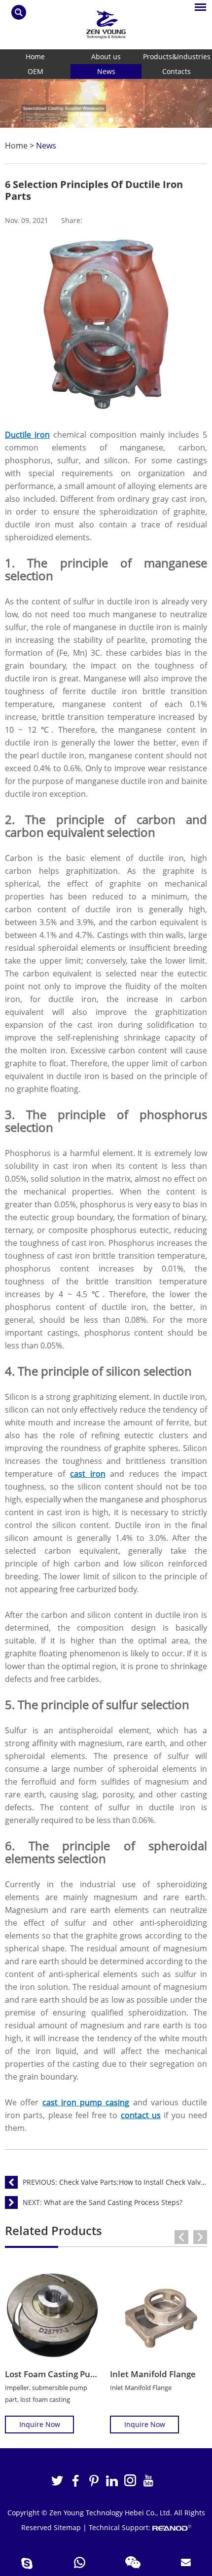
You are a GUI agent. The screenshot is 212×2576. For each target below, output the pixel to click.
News (106, 71)
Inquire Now (40, 2424)
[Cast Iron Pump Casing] (106, 409)
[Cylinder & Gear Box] (106, 103)
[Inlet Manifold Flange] (159, 2315)
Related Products (53, 2230)
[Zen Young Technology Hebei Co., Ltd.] (106, 24)
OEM (35, 71)
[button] (81, 120)
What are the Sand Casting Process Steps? (113, 2202)
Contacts (177, 71)
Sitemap (67, 2527)
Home (35, 56)
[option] (106, 103)
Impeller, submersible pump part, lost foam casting (46, 2393)
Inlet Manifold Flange (153, 2374)
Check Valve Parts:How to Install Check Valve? (133, 2182)
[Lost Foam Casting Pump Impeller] (53, 2315)
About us (106, 56)
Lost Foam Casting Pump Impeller (72, 2374)
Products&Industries (177, 56)
